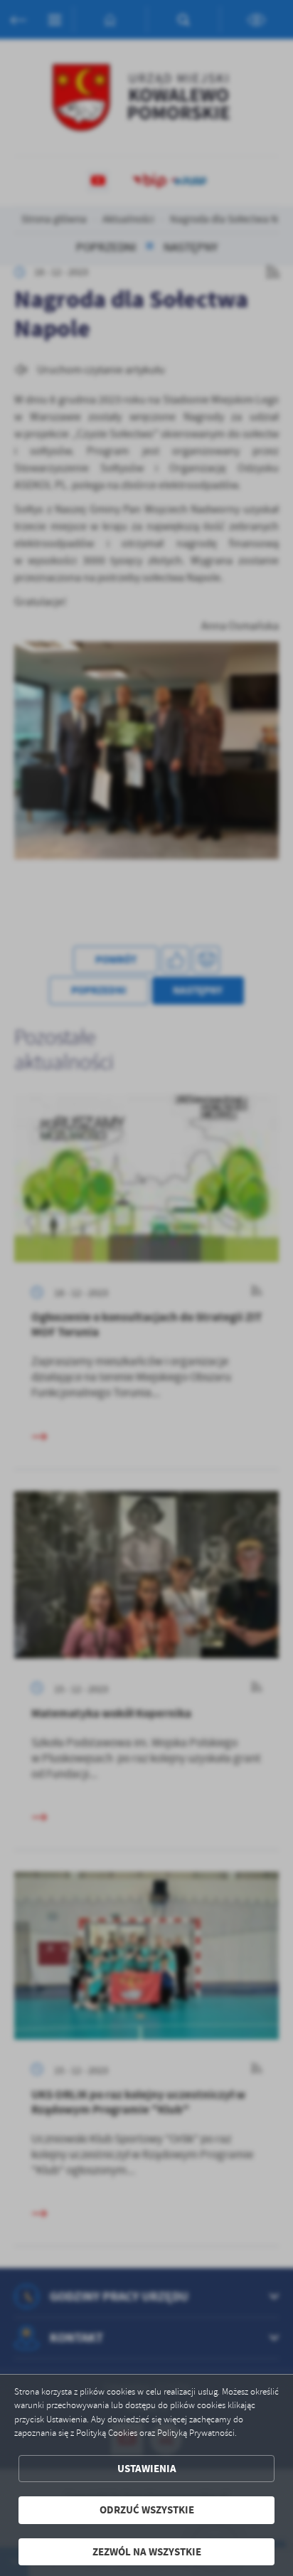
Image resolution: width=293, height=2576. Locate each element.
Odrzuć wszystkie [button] (147, 2510)
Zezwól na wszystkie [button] (147, 2552)
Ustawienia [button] (147, 2469)
